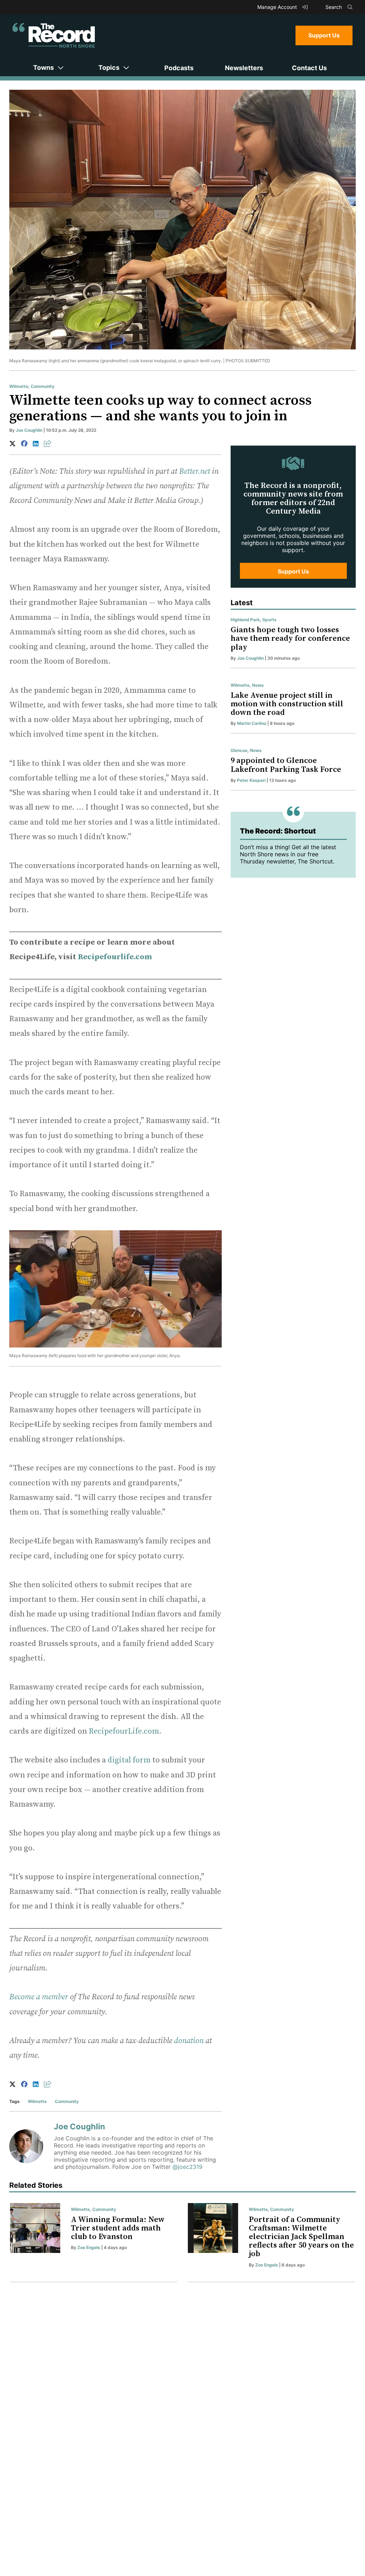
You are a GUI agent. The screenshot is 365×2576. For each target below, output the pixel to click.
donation (189, 2041)
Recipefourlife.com (115, 957)
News (258, 685)
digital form (129, 1760)
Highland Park (245, 620)
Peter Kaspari (251, 780)
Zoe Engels (89, 2247)
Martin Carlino (252, 723)
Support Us (324, 35)
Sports (269, 620)
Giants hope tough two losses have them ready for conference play (290, 638)
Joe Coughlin (29, 430)
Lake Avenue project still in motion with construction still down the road (287, 704)
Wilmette (19, 386)
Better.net (194, 471)
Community (43, 386)
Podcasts (179, 68)
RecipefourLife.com (124, 1731)
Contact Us (309, 68)
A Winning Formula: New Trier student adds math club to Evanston (118, 2228)
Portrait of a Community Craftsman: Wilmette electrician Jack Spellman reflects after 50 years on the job (301, 2237)
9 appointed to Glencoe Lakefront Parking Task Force (286, 765)
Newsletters (244, 68)
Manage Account (278, 7)
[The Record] (54, 35)
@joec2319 (187, 2167)
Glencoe (239, 750)
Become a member (39, 1997)
